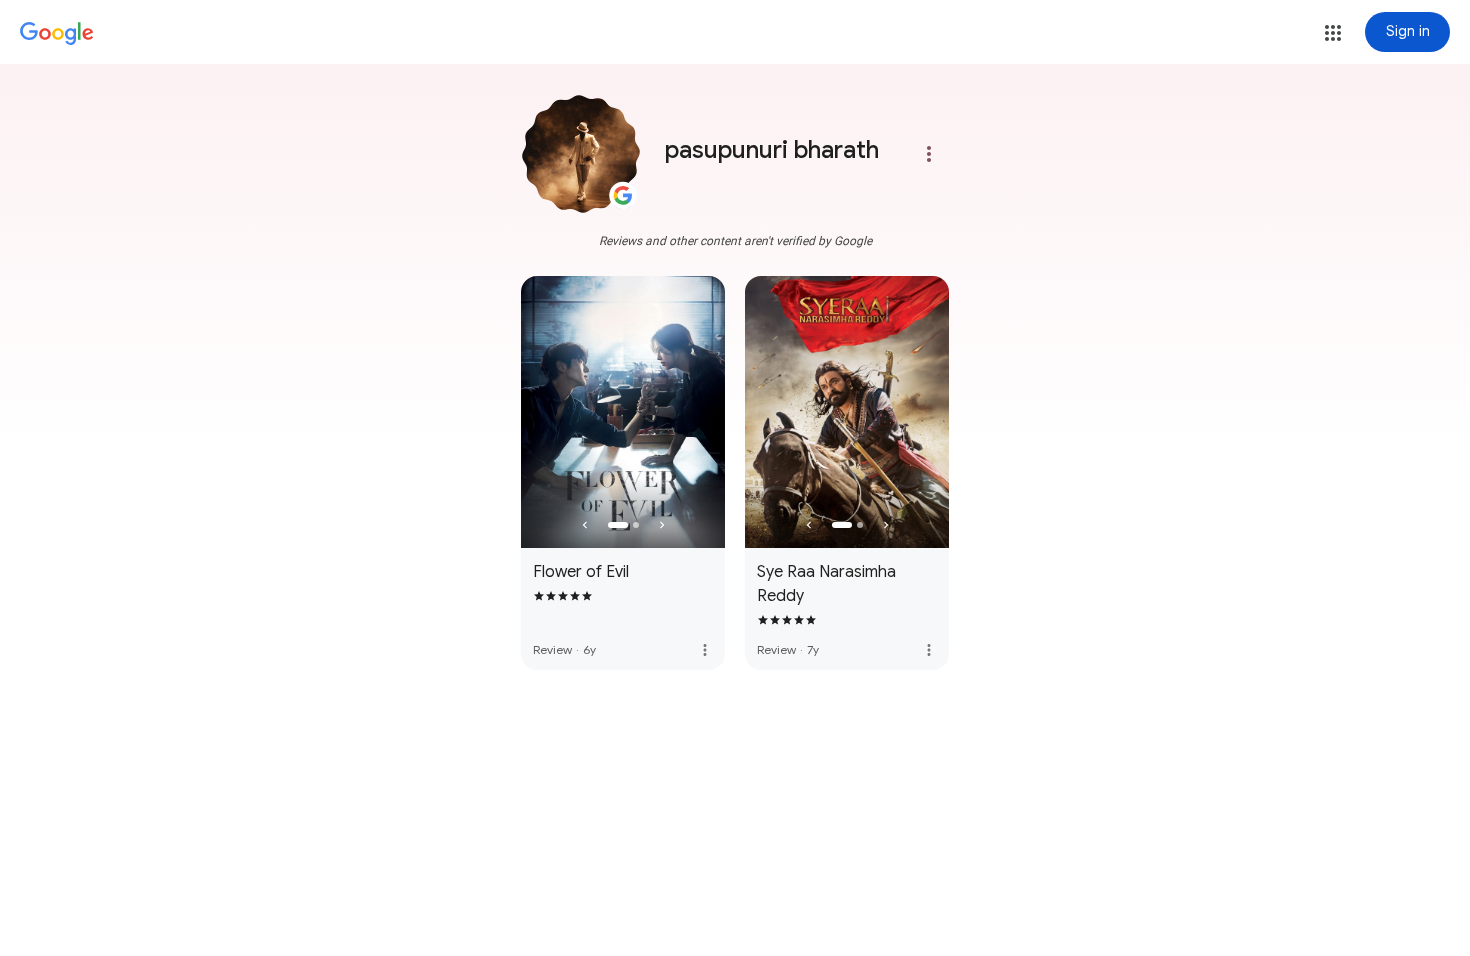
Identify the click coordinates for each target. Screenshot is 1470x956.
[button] (1333, 33)
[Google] (57, 34)
